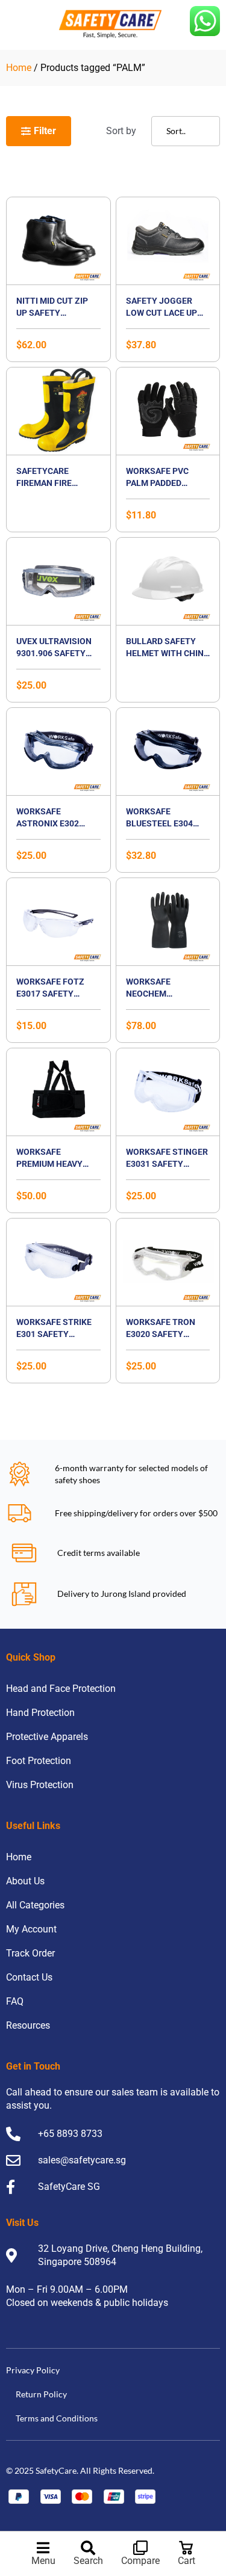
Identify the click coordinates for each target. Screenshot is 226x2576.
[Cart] (186, 2548)
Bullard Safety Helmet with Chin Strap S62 (165, 653)
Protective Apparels (47, 1737)
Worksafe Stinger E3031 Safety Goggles (167, 1164)
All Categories (35, 1905)
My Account (31, 1929)
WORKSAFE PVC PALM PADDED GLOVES (157, 483)
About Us (25, 1881)
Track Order (30, 1953)
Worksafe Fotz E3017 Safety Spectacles (50, 994)
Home (19, 68)
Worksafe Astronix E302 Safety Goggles (52, 823)
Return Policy (41, 2394)
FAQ (15, 2001)
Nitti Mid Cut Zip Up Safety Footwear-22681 (53, 313)
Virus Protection (40, 1785)
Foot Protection (39, 1761)
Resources (28, 2025)
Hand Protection (40, 1713)
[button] (56, 131)
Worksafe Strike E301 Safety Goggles (54, 1334)
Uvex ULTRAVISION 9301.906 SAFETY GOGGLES (54, 653)
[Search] (88, 2548)
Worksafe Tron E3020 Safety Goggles (161, 1334)
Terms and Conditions (57, 2418)
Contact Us (29, 1977)
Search (88, 2561)
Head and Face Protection (61, 1689)
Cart (187, 2561)
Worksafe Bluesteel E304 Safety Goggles (162, 823)
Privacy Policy (33, 2370)
